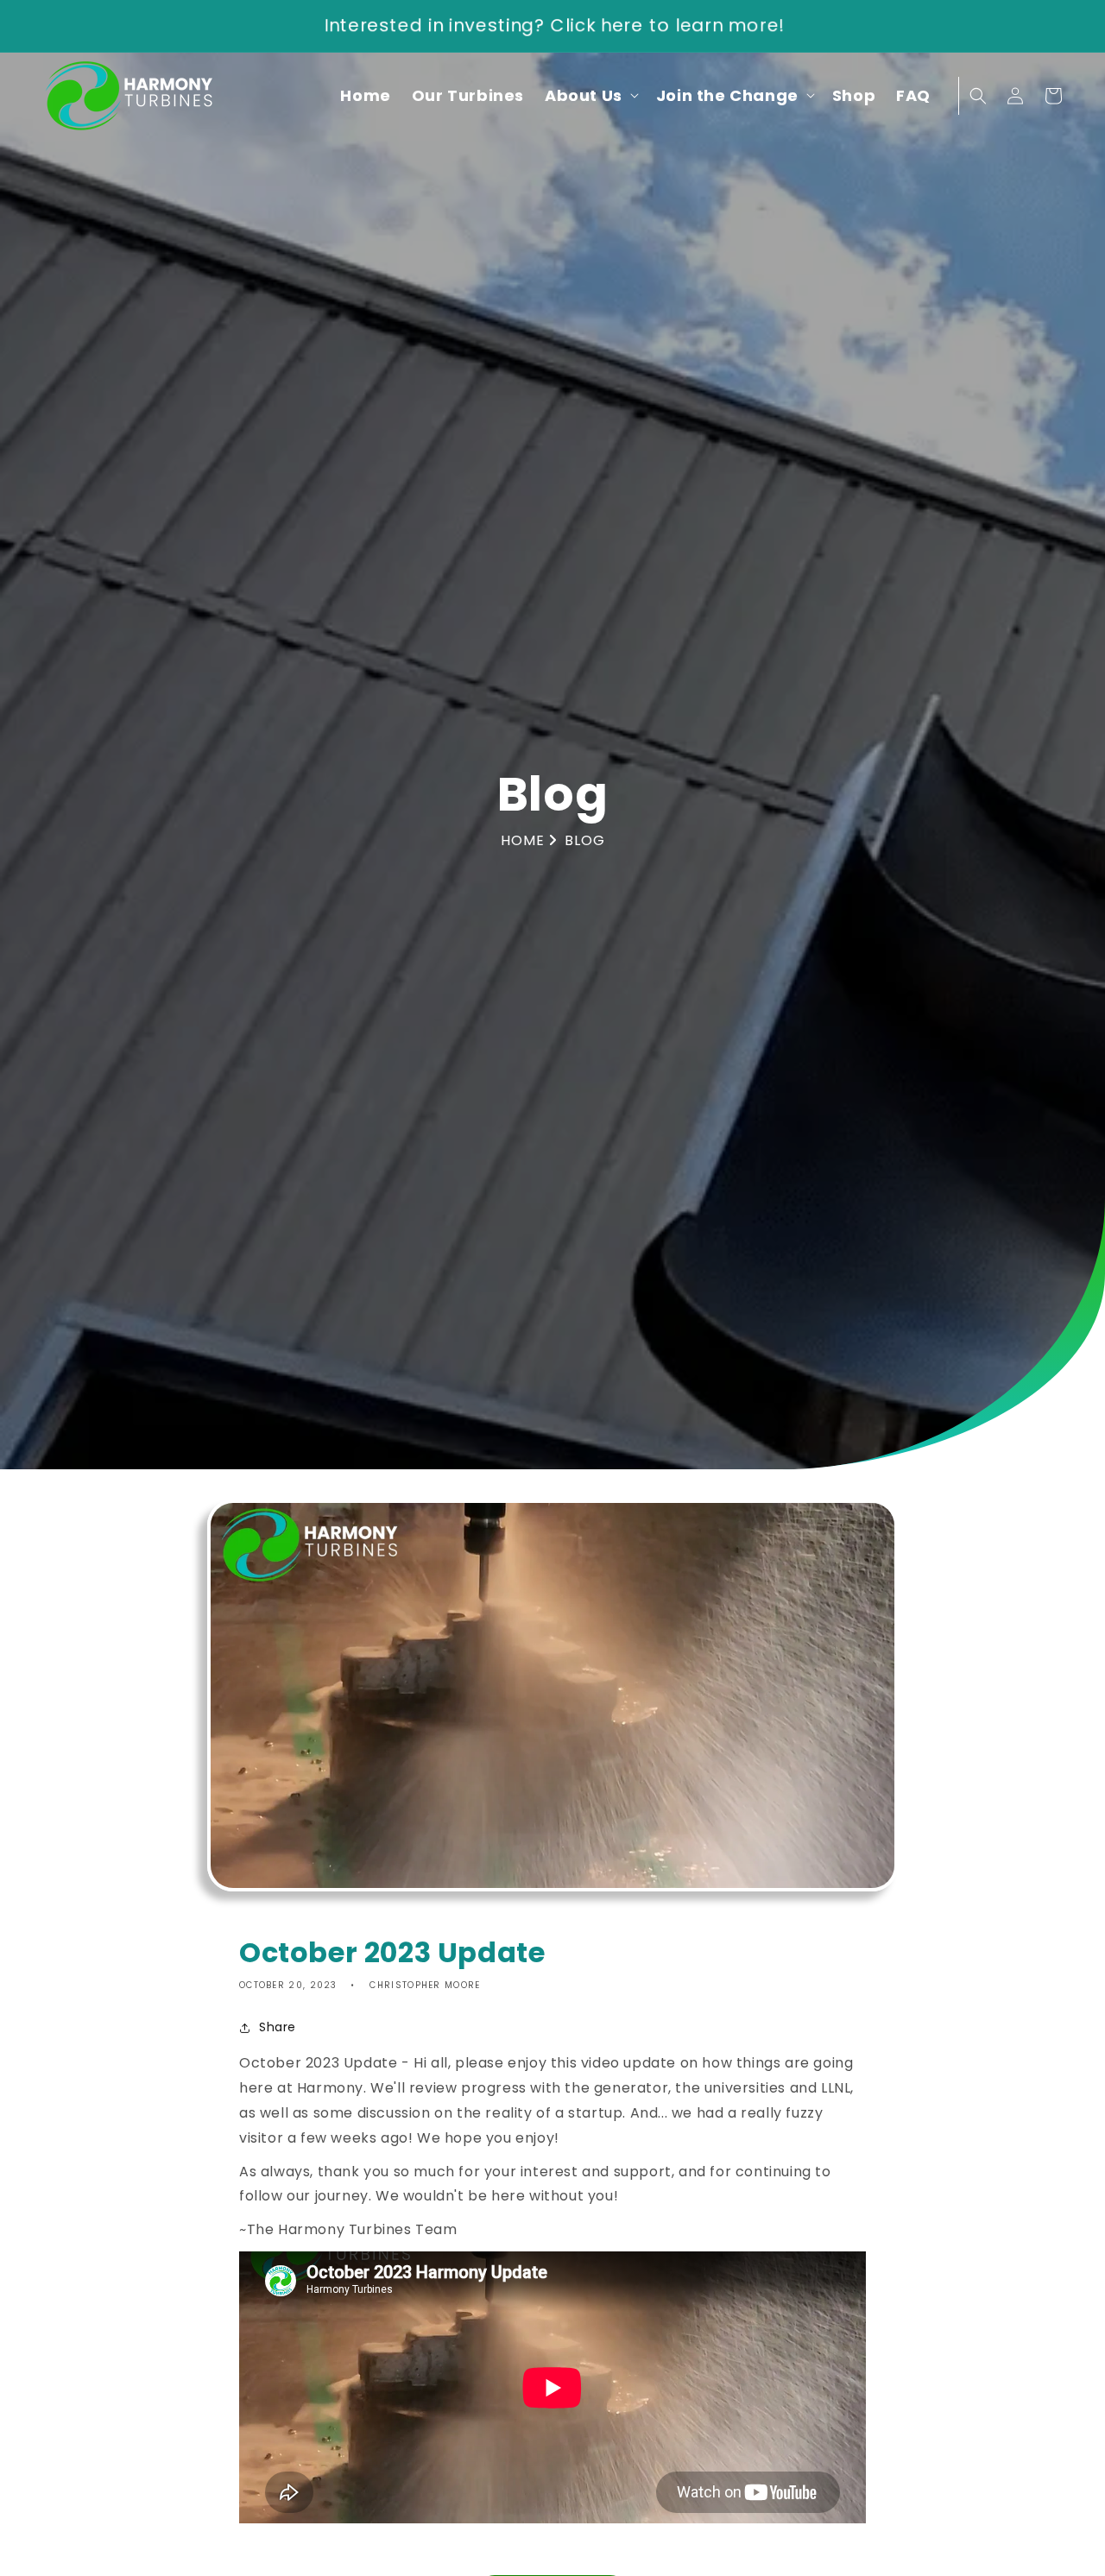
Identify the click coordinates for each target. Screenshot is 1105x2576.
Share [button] (278, 2027)
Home (525, 840)
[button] (590, 95)
